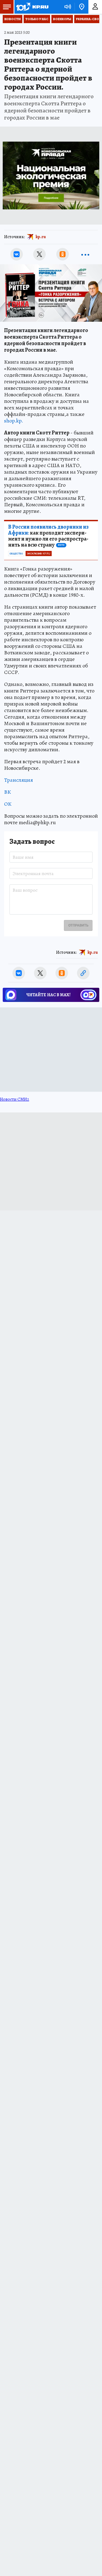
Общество (16, 554)
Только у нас (37, 19)
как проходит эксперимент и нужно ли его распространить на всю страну (48, 536)
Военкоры (62, 19)
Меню (7, 7)
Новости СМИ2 (15, 1099)
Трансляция (18, 780)
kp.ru (41, 237)
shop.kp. (14, 421)
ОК (8, 804)
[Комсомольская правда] (32, 7)
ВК (7, 792)
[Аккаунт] (95, 7)
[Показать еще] (85, 254)
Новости (13, 19)
